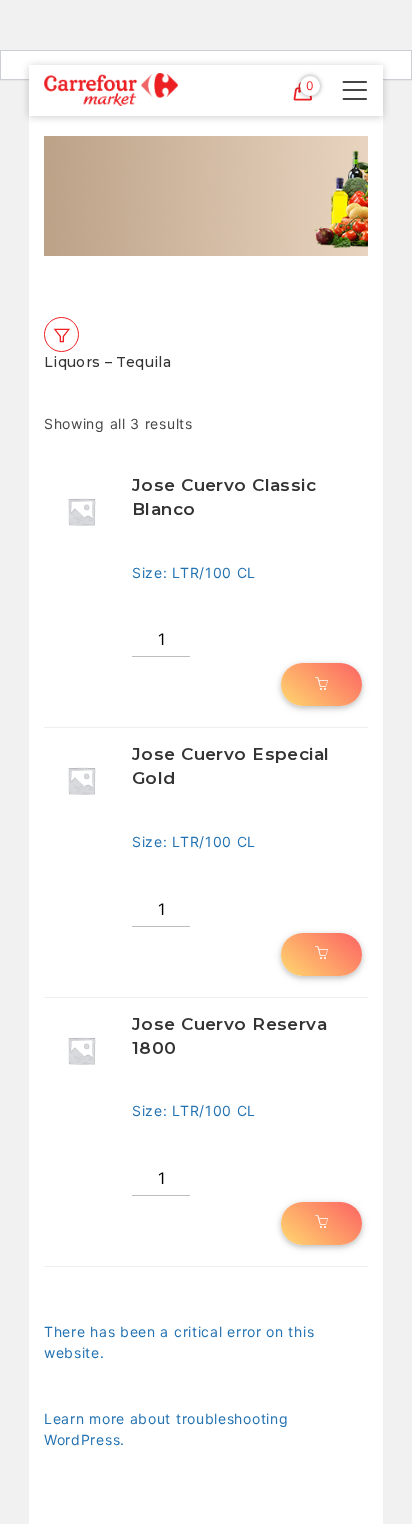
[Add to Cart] (321, 684)
